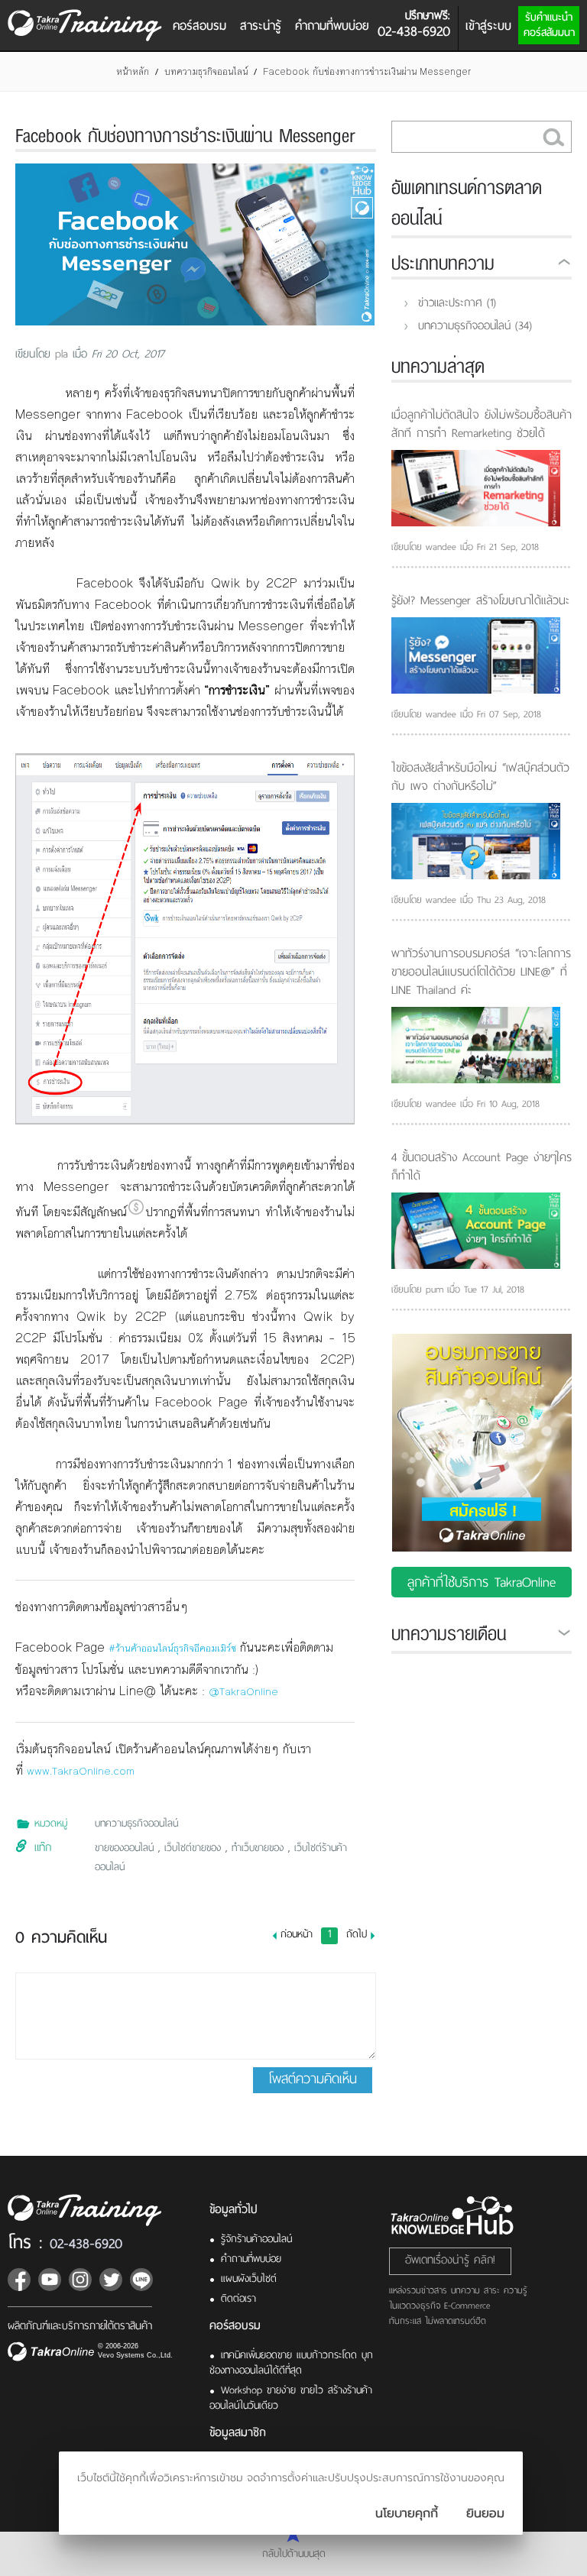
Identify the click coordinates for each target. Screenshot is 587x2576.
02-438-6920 (86, 2243)
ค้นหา (553, 137)
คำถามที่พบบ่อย (332, 26)
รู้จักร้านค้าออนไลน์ (256, 2239)
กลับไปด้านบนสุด (294, 2553)
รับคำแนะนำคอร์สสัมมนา (549, 25)
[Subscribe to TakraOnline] (50, 2280)
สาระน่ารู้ (261, 26)
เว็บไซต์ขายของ (195, 1848)
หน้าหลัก (133, 72)
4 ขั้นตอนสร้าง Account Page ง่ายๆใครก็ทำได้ (482, 1167)
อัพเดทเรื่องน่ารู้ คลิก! (450, 2260)
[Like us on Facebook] (19, 2280)
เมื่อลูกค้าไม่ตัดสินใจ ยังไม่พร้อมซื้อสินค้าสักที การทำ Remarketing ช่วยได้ (482, 424)
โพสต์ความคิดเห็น (313, 2079)
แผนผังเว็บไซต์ (249, 2278)
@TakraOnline (243, 1692)
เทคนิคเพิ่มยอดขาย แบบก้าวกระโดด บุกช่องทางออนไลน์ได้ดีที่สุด (291, 2362)
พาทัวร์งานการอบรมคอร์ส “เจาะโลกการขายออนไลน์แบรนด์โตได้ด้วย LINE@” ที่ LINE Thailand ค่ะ (481, 972)
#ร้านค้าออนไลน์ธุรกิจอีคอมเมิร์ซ (172, 1649)
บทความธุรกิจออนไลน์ (206, 72)
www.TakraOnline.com (81, 1772)
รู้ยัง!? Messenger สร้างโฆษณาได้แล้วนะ (480, 600)
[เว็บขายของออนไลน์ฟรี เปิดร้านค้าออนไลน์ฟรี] (51, 2353)
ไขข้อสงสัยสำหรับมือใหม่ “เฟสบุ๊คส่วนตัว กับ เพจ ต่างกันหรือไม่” (480, 777)
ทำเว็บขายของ (260, 1848)
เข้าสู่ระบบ (488, 26)
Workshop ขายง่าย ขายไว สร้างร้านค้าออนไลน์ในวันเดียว (291, 2398)
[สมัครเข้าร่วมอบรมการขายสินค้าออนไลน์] (482, 1509)
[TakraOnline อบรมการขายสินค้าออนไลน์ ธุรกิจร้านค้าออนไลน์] (94, 2210)
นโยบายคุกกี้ (407, 2513)
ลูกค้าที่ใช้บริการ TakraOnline (482, 1582)
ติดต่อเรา (238, 2298)
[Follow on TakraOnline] (80, 2280)
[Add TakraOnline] (141, 2280)
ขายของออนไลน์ (126, 1848)
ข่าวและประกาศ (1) (457, 303)
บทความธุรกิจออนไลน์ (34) (475, 325)
